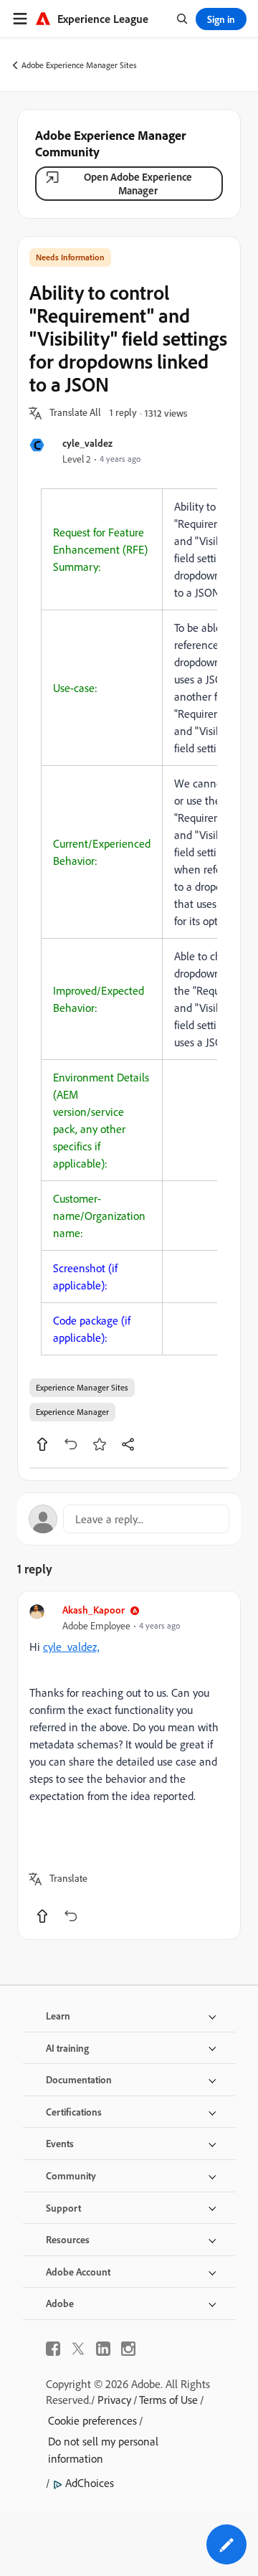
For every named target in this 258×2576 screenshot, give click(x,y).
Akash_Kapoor (94, 1610)
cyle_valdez (87, 443)
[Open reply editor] (129, 1519)
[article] (129, 1765)
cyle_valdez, (71, 1647)
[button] (75, 413)
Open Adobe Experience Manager (138, 184)
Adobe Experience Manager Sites (79, 65)
